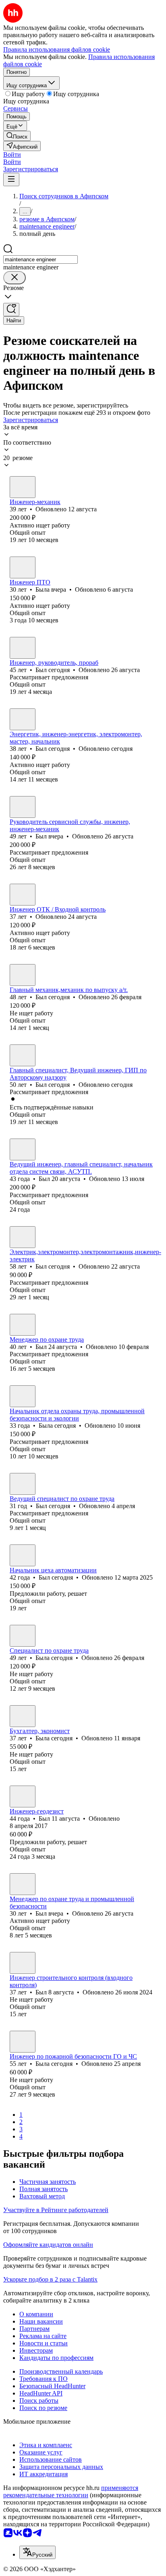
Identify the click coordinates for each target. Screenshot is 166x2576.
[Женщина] (23, 567)
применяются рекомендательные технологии (71, 2491)
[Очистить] (15, 278)
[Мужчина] (23, 487)
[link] (17, 136)
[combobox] (40, 259)
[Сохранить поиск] (11, 310)
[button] (12, 154)
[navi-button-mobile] (11, 180)
